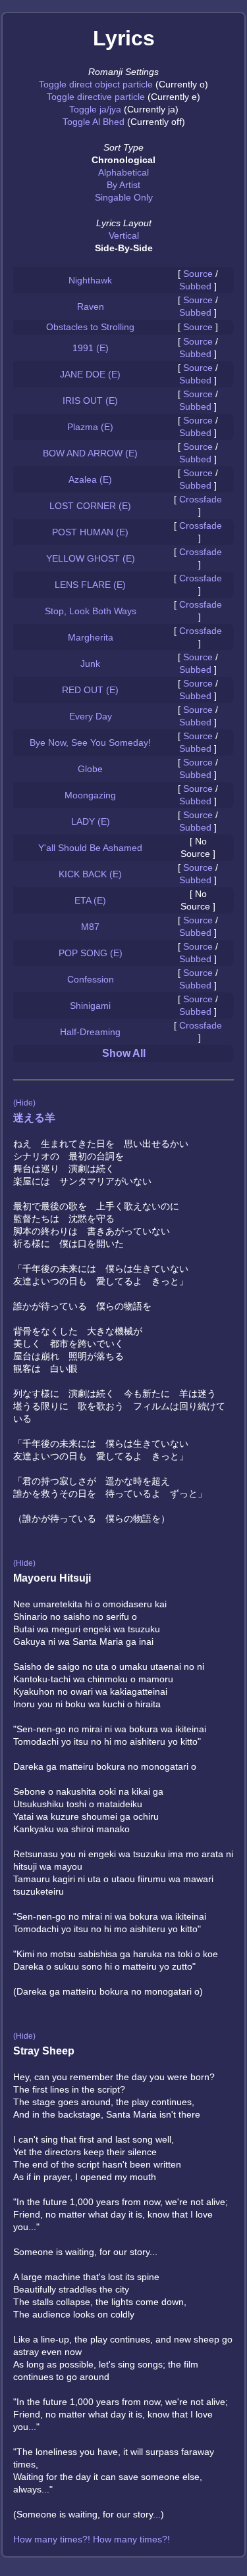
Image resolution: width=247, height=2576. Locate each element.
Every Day (91, 716)
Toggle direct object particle (96, 84)
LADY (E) (91, 821)
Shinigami (90, 1006)
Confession (91, 979)
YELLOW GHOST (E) (91, 558)
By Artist (123, 185)
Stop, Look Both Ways (91, 611)
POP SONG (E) (91, 953)
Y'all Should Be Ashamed (90, 848)
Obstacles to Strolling (90, 327)
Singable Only (124, 197)
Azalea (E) (90, 479)
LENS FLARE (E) (90, 585)
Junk (90, 664)
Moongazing (90, 795)
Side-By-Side (124, 248)
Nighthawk (90, 280)
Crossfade (201, 499)
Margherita (91, 637)
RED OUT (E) (90, 690)
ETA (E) (90, 900)
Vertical (124, 235)
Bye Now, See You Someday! (90, 742)
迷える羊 (34, 1118)
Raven (91, 306)
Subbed (195, 286)
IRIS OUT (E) (90, 401)
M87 (90, 927)
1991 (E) (91, 348)
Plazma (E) (90, 427)
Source (198, 274)
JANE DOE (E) (90, 374)
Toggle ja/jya (95, 109)
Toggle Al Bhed (94, 122)
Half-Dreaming (90, 1032)
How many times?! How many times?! (92, 2539)
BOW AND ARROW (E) (90, 453)
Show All (124, 1053)
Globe (90, 769)
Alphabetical (123, 172)
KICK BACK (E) (90, 874)
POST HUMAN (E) (90, 532)
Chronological (123, 160)
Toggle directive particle (96, 97)
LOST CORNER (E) (90, 506)
